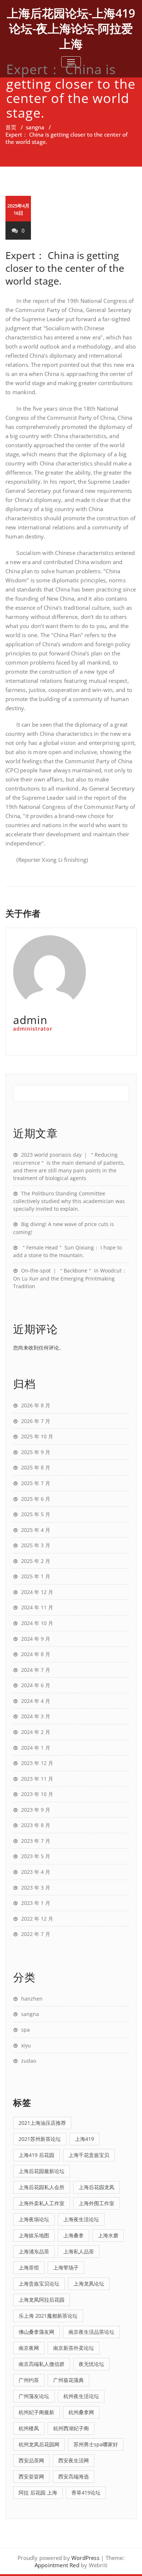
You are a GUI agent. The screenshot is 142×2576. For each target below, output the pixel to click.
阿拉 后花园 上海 (38, 2493)
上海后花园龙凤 (96, 2187)
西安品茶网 (31, 2460)
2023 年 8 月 (36, 1825)
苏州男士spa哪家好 (96, 2444)
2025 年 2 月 (36, 1561)
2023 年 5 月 (36, 1856)
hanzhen (32, 1999)
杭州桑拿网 (81, 2412)
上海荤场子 (66, 2267)
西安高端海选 (74, 2476)
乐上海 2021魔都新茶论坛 (48, 2316)
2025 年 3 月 (36, 1545)
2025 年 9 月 (36, 1452)
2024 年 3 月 (36, 1716)
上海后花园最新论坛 (42, 2171)
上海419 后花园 (36, 2155)
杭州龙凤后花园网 (39, 2444)
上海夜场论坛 (34, 2219)
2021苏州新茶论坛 (40, 2139)
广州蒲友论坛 (34, 2396)
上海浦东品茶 (34, 2251)
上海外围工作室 (96, 2203)
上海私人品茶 (79, 2251)
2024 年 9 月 (36, 1639)
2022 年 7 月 (36, 1934)
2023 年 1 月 (36, 1903)
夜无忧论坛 (91, 2364)
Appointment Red (57, 2565)
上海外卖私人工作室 (42, 2203)
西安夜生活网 (74, 2460)
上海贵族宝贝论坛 (39, 2284)
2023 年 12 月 (37, 1763)
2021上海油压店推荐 (42, 2123)
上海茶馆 (29, 2267)
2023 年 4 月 (36, 1872)
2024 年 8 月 (36, 1654)
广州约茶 (29, 2380)
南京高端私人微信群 (42, 2364)
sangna (35, 127)
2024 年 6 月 (36, 1685)
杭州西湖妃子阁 (71, 2428)
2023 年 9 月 (36, 1810)
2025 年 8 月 (36, 1467)
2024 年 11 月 (37, 1607)
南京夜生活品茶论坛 (91, 2332)
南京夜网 (29, 2348)
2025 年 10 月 (37, 1436)
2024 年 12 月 (37, 1592)
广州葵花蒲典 (68, 2380)
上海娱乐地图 (34, 2235)
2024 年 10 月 (37, 1623)
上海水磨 (108, 2235)
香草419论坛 (86, 2493)
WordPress (85, 2558)
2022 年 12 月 (37, 1919)
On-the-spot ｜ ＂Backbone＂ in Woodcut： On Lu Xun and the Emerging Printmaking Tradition (70, 1278)
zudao (29, 2061)
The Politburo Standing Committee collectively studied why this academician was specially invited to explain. (69, 1201)
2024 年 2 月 (36, 1732)
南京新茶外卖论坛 (74, 2348)
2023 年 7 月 (36, 1841)
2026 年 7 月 (36, 1421)
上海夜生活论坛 (81, 2219)
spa (25, 2030)
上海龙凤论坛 (89, 2284)
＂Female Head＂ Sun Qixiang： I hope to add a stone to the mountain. (68, 1251)
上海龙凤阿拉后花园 (42, 2300)
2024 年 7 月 (36, 1670)
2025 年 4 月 (36, 1530)
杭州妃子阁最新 (36, 2412)
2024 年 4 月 (36, 1701)
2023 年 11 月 (37, 1779)
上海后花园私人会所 (42, 2187)
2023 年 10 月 (37, 1794)
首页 (11, 127)
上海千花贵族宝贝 (89, 2155)
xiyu (26, 2045)
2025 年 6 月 (36, 1499)
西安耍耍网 (31, 2476)
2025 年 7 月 (36, 1483)
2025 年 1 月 (36, 1576)
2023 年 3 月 (36, 1888)
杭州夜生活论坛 (81, 2396)
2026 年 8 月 (36, 1405)
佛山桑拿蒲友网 (36, 2332)
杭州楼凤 (29, 2428)
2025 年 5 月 (36, 1514)
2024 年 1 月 (36, 1748)
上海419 (84, 2139)
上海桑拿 (74, 2235)
